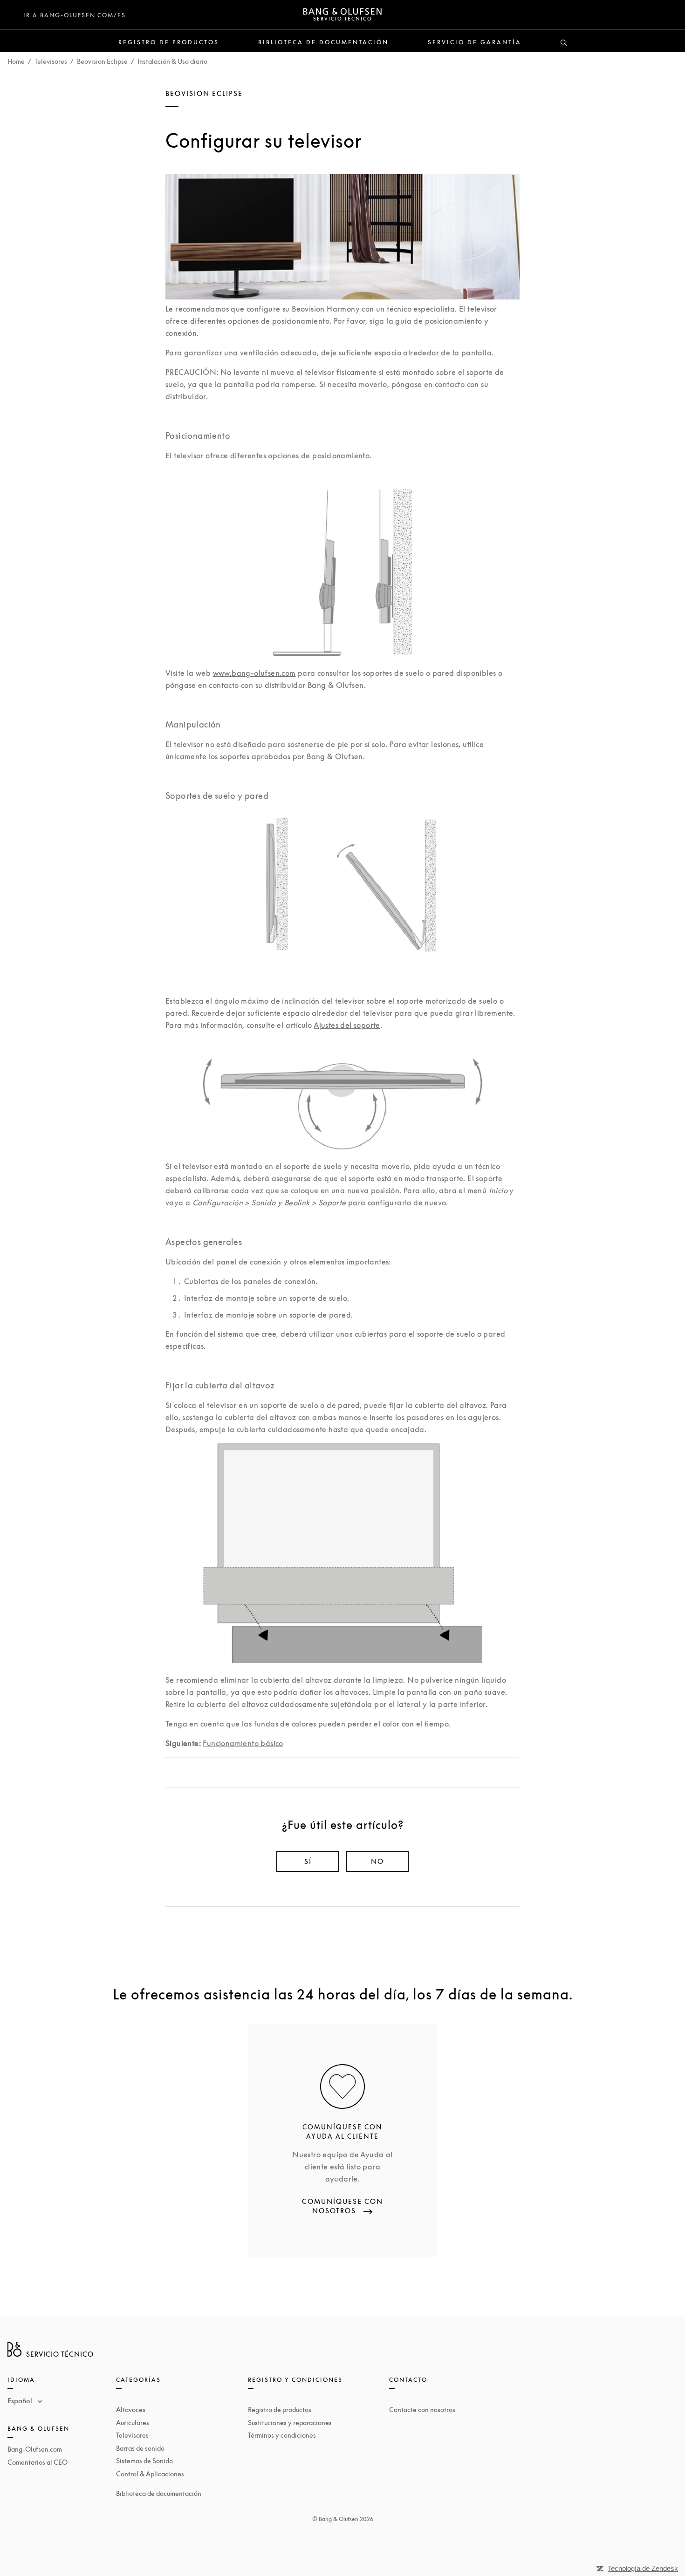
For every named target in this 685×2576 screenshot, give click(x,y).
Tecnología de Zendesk (643, 2568)
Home (16, 61)
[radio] (308, 1862)
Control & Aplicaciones (150, 2474)
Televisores (51, 61)
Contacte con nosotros (422, 2409)
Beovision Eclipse (102, 61)
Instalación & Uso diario (172, 61)
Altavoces (131, 2409)
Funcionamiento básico (243, 1743)
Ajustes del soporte (347, 1025)
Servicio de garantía (475, 42)
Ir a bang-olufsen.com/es (75, 15)
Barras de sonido (140, 2448)
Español (21, 2400)
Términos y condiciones (282, 2435)
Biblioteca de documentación (323, 42)
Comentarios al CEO (38, 2462)
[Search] (564, 43)
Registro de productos (169, 42)
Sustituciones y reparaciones (290, 2423)
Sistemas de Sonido (144, 2461)
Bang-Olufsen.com (35, 2449)
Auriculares (133, 2423)
